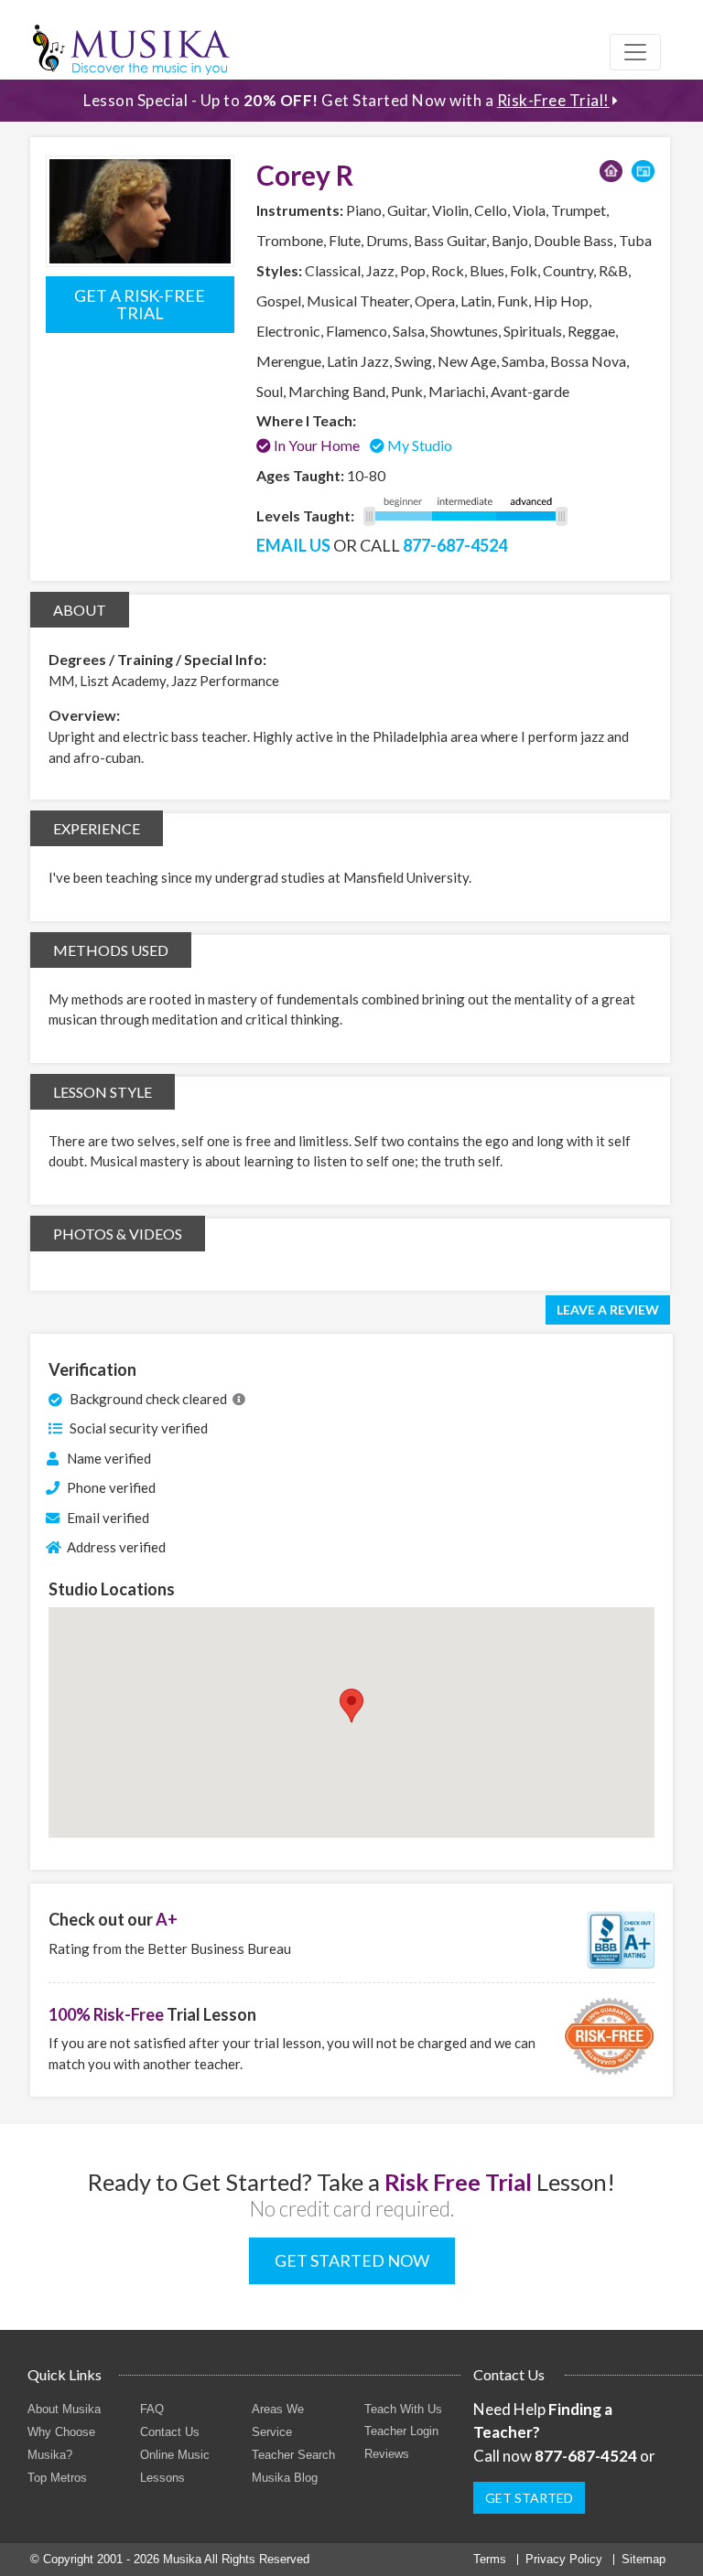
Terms (490, 2559)
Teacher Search (293, 2455)
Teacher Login (401, 2431)
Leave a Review (608, 1309)
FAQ (152, 2409)
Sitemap (644, 2559)
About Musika (64, 2409)
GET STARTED (529, 2498)
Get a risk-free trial (140, 304)
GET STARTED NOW (352, 2260)
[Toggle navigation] (635, 52)
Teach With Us (403, 2409)
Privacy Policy (564, 2559)
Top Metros (57, 2478)
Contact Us (170, 2432)
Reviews (387, 2454)
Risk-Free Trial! (553, 100)
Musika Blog (285, 2478)
